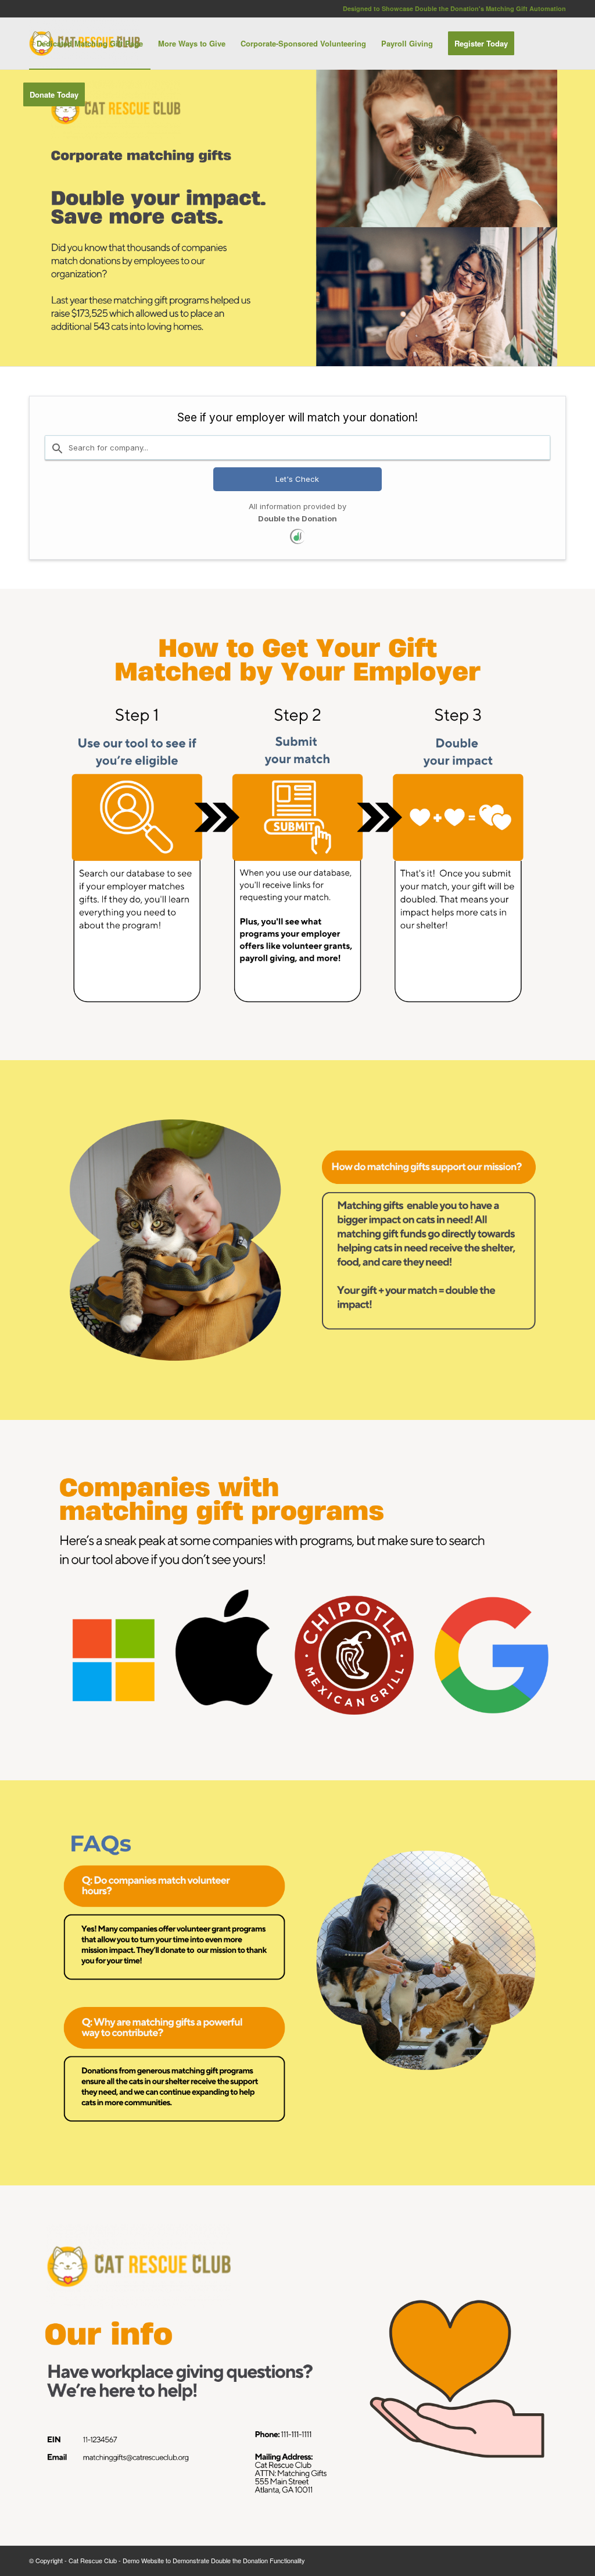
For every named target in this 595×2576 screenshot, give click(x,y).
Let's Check (297, 479)
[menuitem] (90, 44)
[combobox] (297, 448)
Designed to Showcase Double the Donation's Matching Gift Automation (454, 8)
